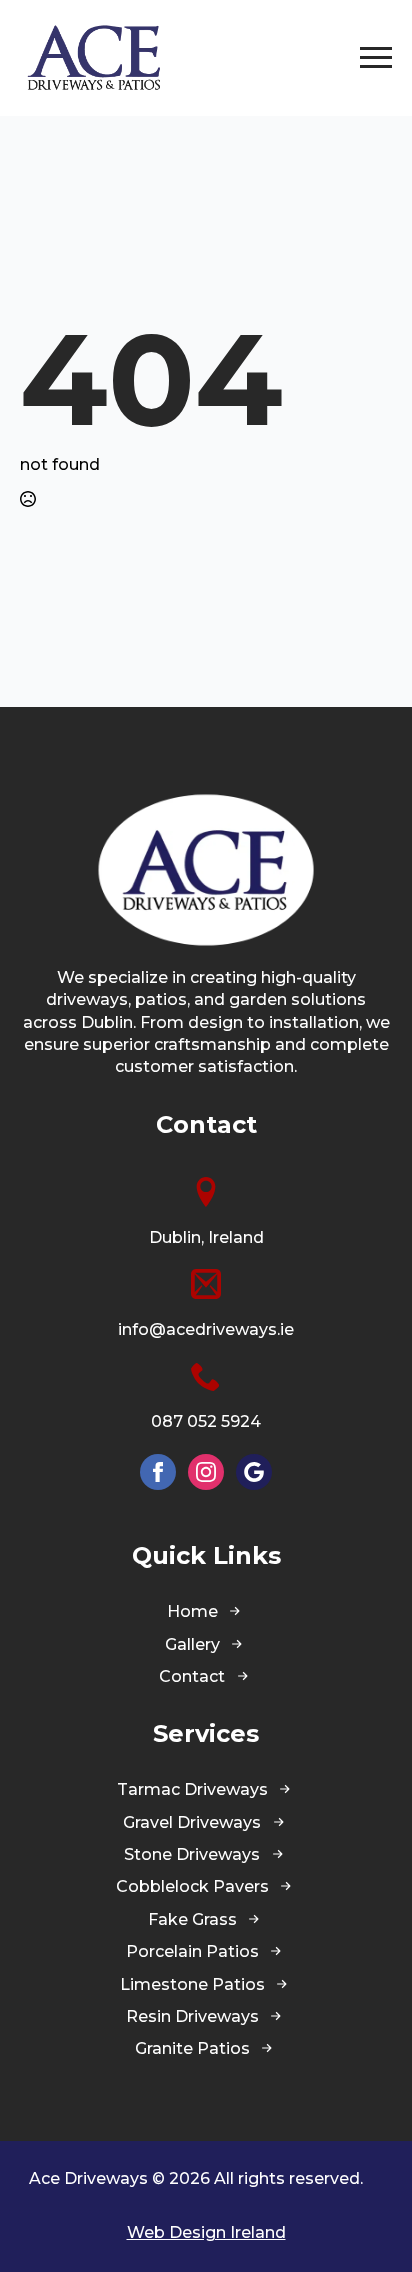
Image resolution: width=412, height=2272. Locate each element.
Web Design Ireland (206, 2232)
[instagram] (206, 1472)
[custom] (254, 1472)
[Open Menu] (376, 58)
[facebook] (158, 1472)
